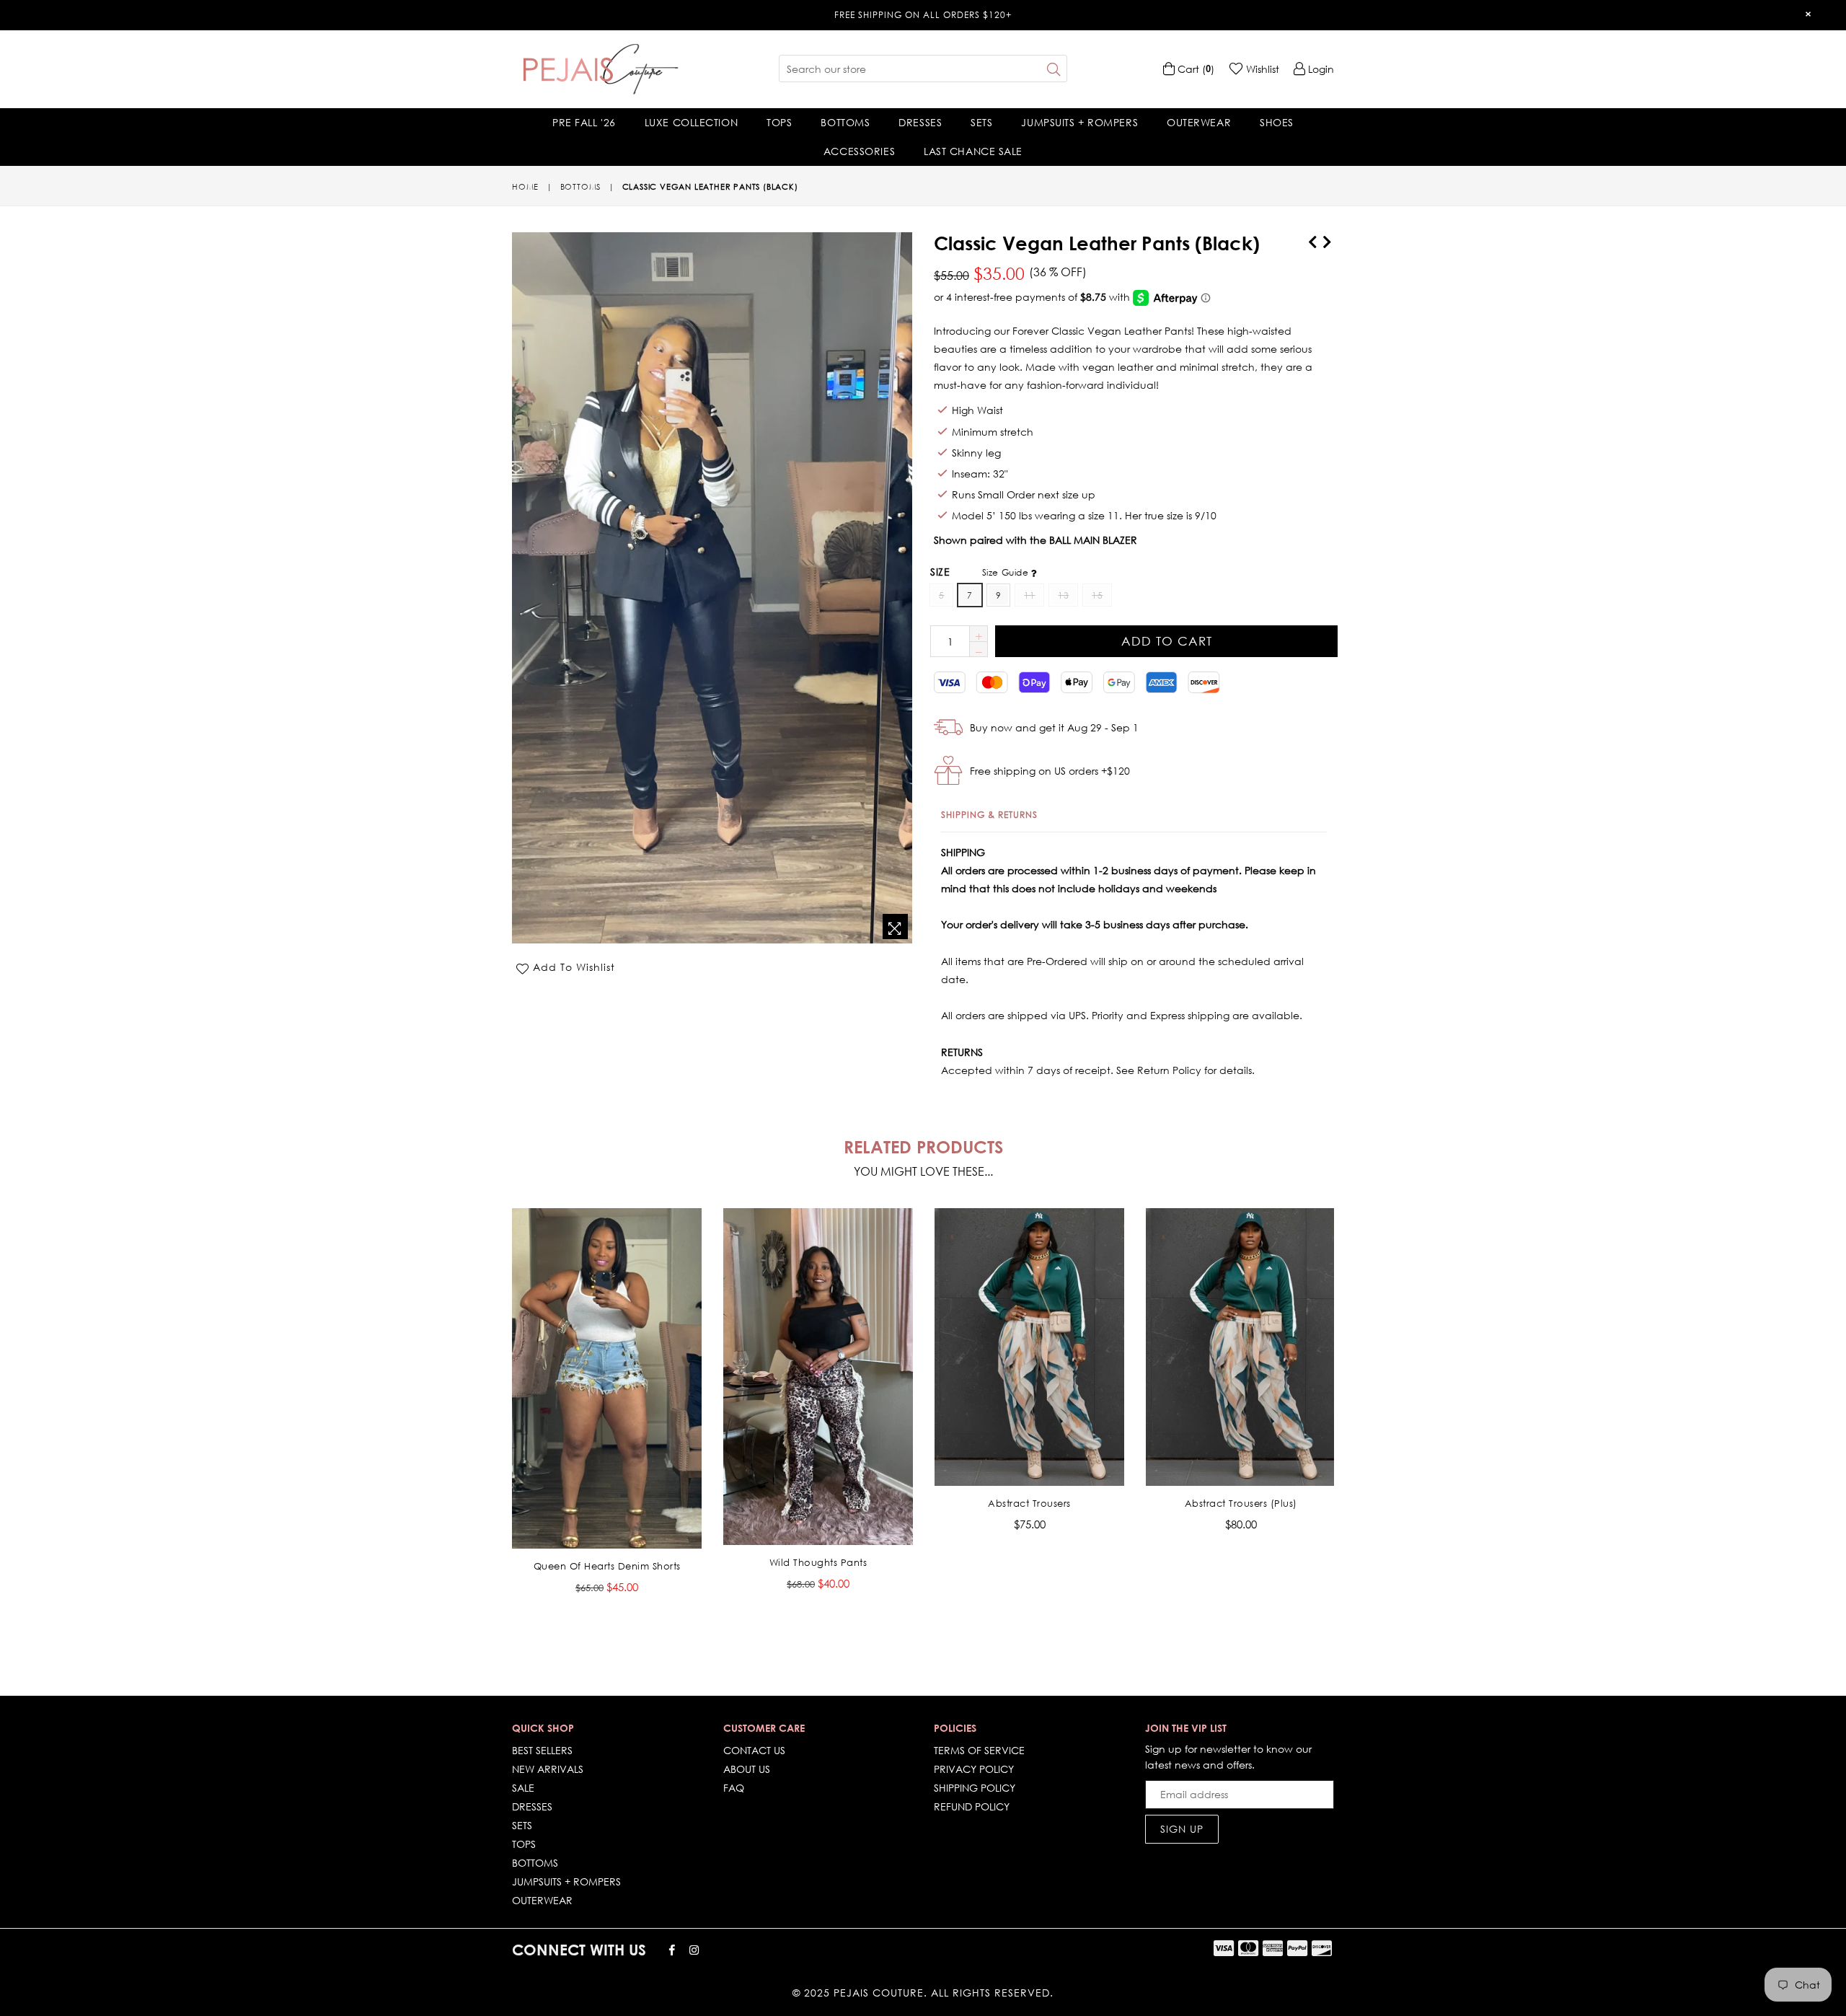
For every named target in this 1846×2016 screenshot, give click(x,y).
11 (1029, 595)
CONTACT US (754, 1750)
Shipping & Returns (989, 815)
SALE (523, 1788)
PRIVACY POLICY (974, 1769)
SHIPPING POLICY (975, 1788)
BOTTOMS (845, 122)
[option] (596, 1412)
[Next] (1327, 239)
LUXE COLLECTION (691, 122)
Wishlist (1261, 69)
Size (981, 572)
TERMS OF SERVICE (979, 1750)
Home (525, 187)
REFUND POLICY (972, 1806)
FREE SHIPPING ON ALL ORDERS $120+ (923, 15)
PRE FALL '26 (584, 122)
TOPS (779, 122)
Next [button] (1348, 1407)
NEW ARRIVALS (548, 1769)
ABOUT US (747, 1769)
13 (1063, 595)
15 (1097, 595)
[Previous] (1312, 239)
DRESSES (920, 122)
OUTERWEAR (1199, 122)
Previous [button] (498, 1407)
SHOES (1277, 122)
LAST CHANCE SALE (973, 151)
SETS (981, 122)
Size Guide (1007, 572)
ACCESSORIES (859, 151)
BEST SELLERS (542, 1750)
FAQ (734, 1788)
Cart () (1194, 69)
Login (1320, 69)
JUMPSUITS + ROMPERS (1079, 122)
